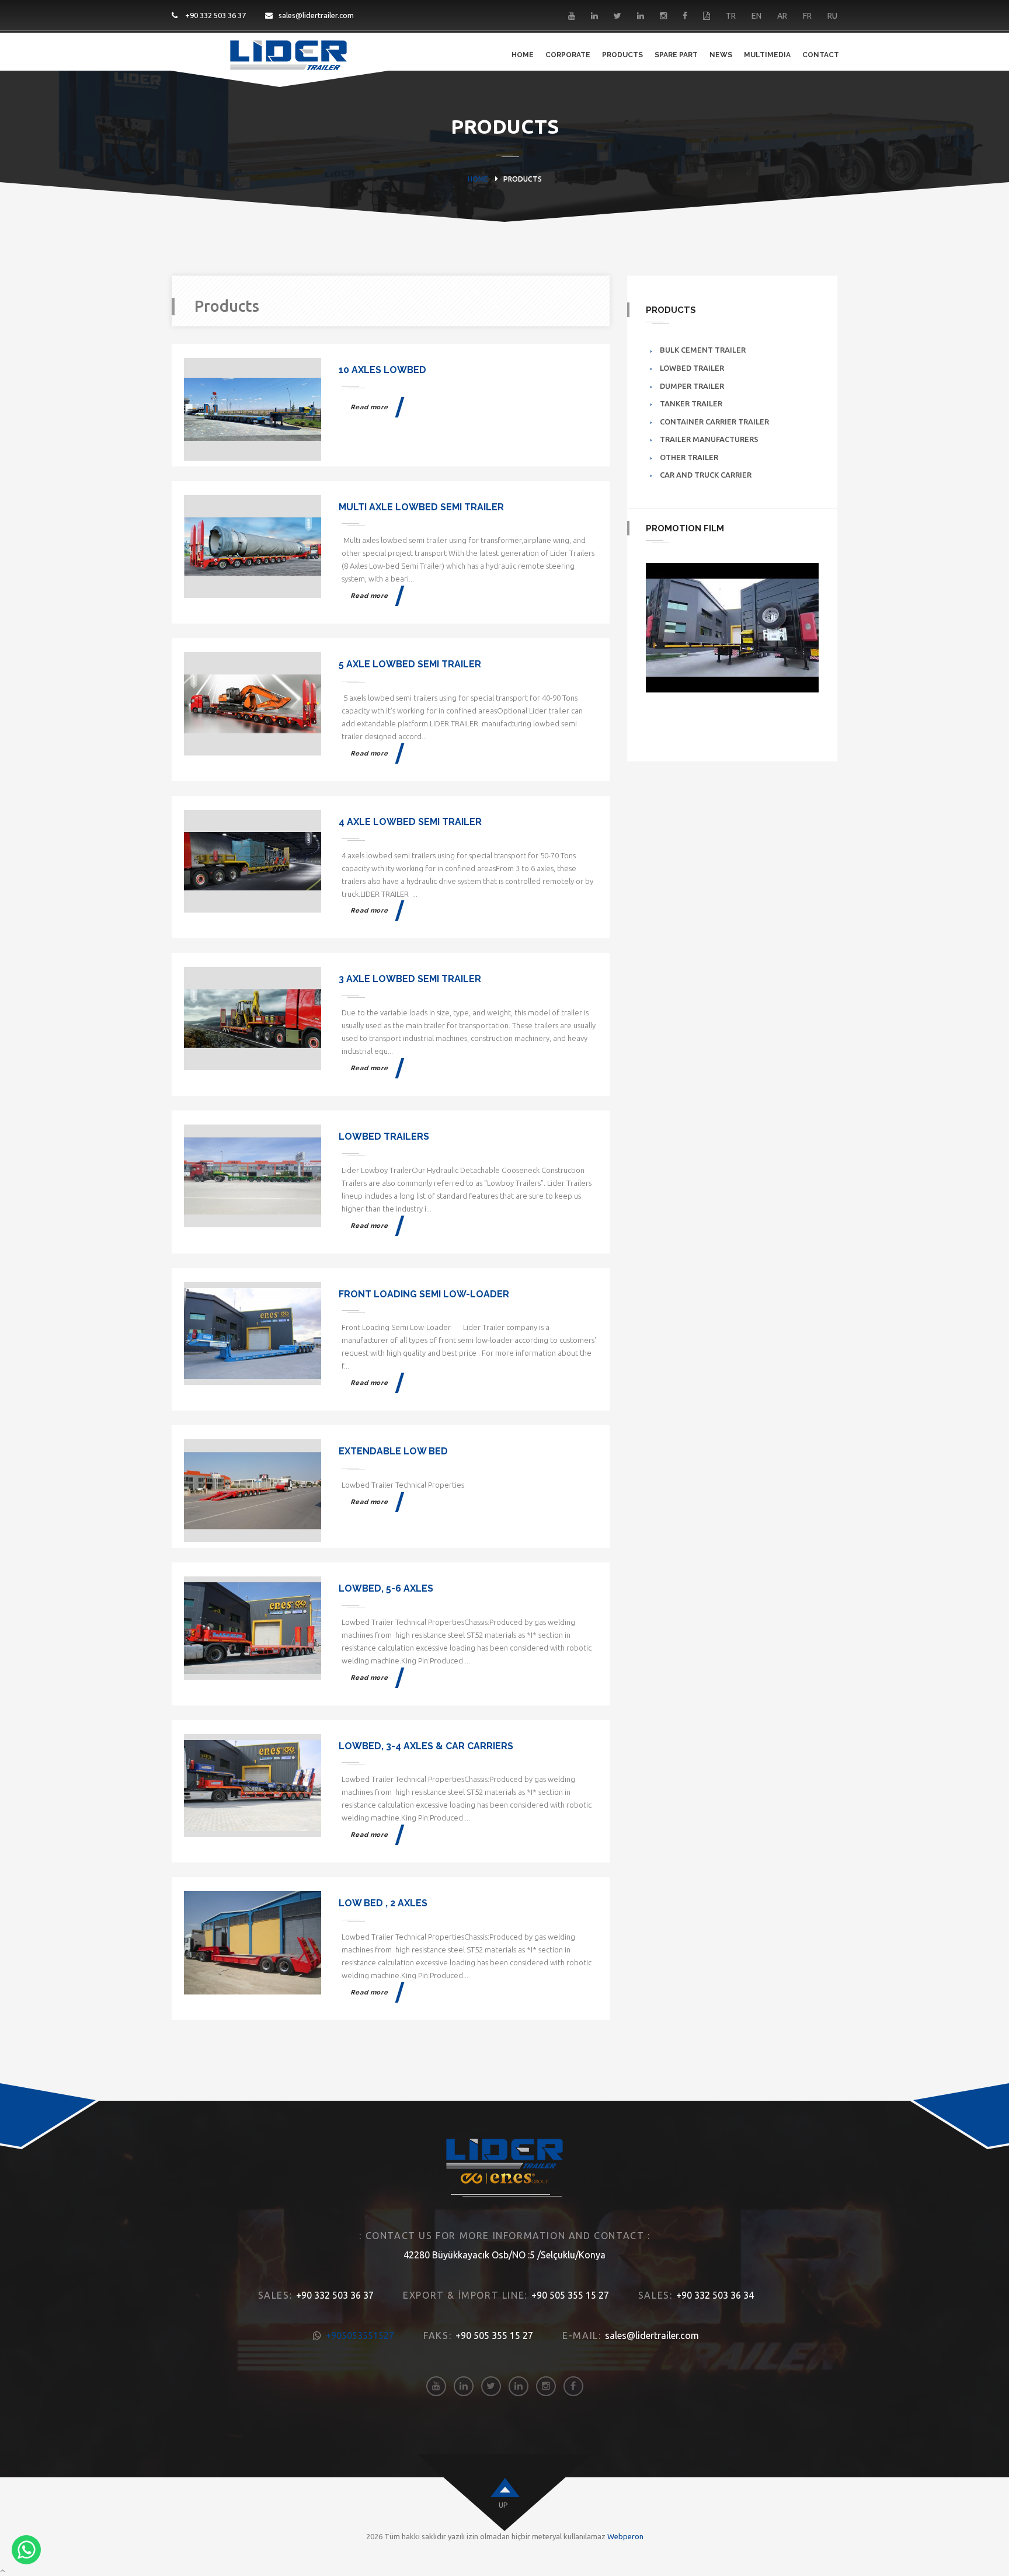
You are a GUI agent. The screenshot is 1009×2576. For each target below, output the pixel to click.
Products (622, 55)
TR (731, 16)
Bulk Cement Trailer (703, 350)
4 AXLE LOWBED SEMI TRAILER (410, 822)
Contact (821, 55)
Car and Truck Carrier (706, 475)
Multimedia (767, 55)
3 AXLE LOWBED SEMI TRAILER (410, 979)
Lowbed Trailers (384, 1136)
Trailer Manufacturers (709, 439)
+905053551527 (360, 2335)
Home (523, 55)
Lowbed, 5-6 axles (386, 1588)
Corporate (568, 55)
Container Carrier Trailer (714, 422)
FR (807, 16)
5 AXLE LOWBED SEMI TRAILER (410, 664)
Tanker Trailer (691, 403)
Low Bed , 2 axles (383, 1903)
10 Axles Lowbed (382, 370)
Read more (370, 407)
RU (832, 16)
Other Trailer (689, 457)
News (721, 55)
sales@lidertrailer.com (316, 15)
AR (782, 16)
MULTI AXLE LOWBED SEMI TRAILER (421, 507)
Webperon (625, 2536)
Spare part (676, 55)
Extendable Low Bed (393, 1451)
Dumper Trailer (692, 386)
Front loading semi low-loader (424, 1294)
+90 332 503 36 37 (215, 15)
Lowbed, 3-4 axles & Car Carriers (426, 1746)
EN (756, 16)
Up (503, 2505)
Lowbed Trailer (692, 368)
